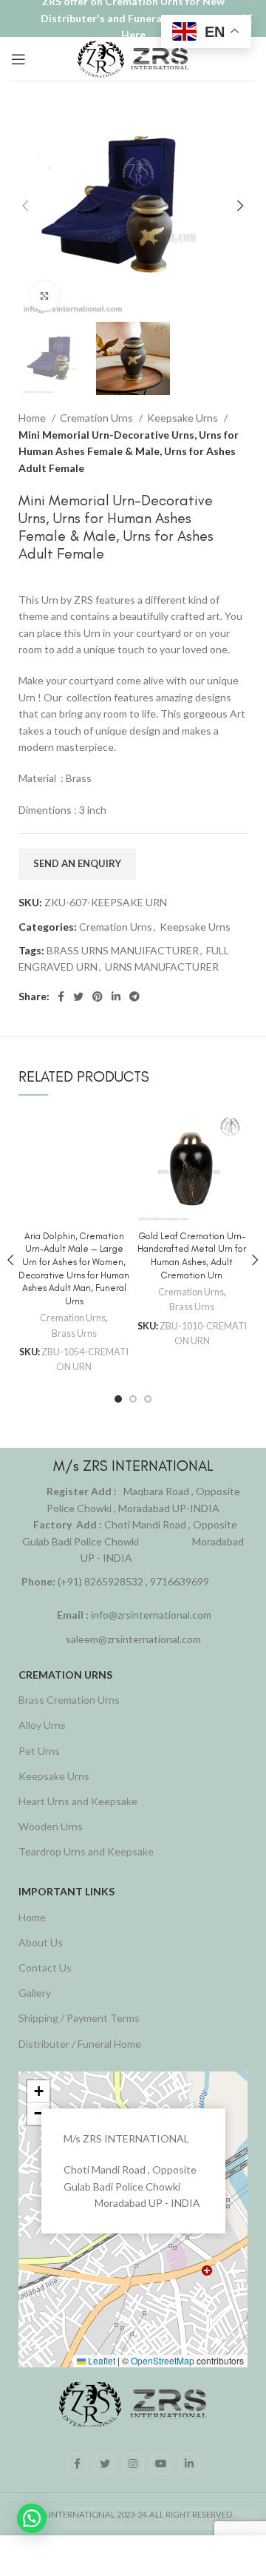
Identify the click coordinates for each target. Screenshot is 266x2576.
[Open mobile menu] (18, 59)
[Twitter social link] (78, 997)
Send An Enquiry (77, 863)
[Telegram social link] (134, 997)
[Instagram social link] (133, 2464)
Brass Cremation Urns (69, 1700)
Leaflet (100, 2360)
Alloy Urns (42, 1725)
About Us (41, 1942)
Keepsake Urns (184, 418)
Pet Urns (39, 1751)
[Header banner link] (111, 18)
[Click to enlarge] (44, 296)
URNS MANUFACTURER (162, 967)
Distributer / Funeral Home (80, 2044)
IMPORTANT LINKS (66, 1891)
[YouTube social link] (161, 2464)
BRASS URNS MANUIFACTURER (123, 950)
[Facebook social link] (61, 997)
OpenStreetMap (163, 2360)
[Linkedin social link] (116, 997)
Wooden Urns (51, 1826)
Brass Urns (74, 1333)
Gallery (35, 1993)
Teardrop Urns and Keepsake (86, 1851)
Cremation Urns (98, 418)
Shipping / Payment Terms (79, 2018)
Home (33, 418)
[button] (38, 2091)
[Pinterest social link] (98, 997)
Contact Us (45, 1968)
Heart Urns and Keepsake (78, 1801)
